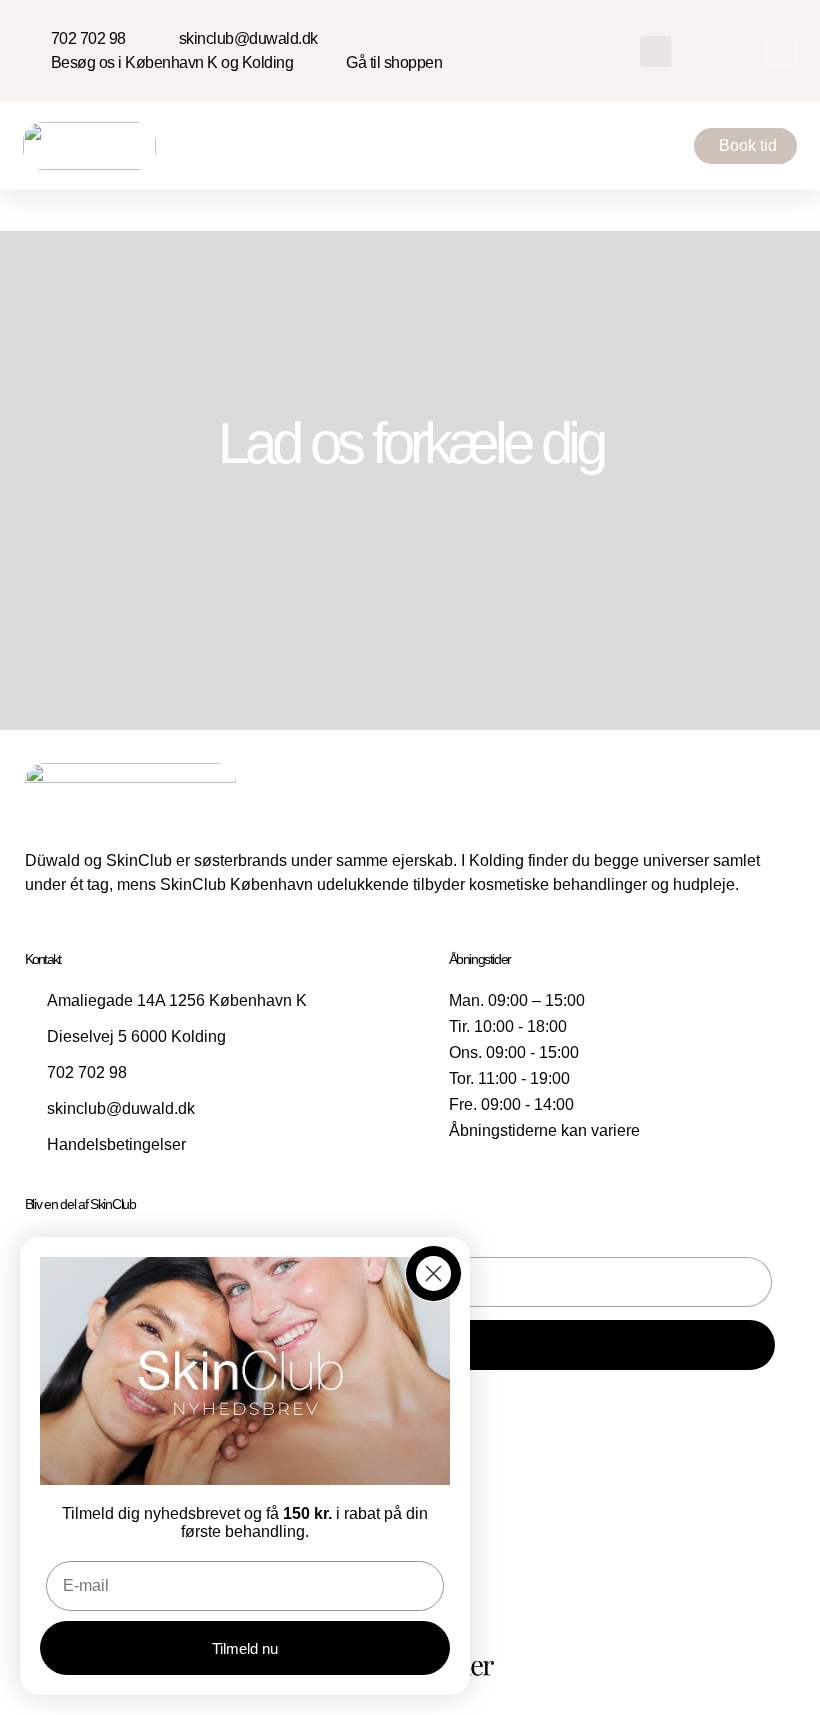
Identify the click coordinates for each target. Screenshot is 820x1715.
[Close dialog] (433, 1273)
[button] (655, 51)
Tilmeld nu (245, 1648)
